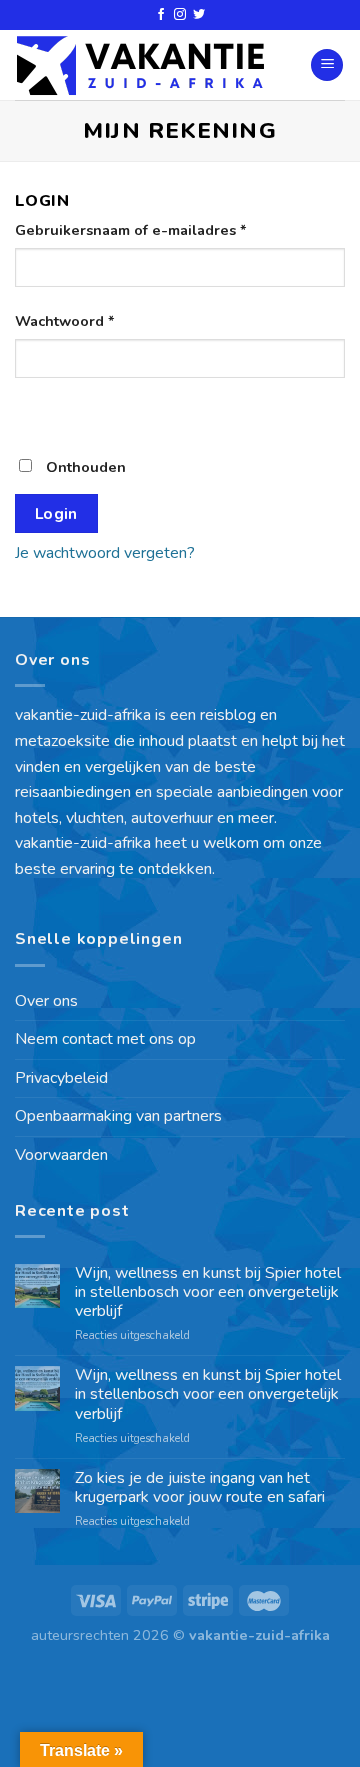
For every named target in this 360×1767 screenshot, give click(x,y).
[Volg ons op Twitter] (199, 15)
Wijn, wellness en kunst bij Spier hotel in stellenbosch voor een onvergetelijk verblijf (208, 1293)
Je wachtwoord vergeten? (105, 553)
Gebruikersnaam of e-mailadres (131, 230)
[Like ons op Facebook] (161, 15)
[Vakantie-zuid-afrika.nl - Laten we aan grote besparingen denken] (140, 65)
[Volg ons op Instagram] (180, 15)
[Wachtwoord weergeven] (34, 413)
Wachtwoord (65, 321)
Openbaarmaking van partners (118, 1116)
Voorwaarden (61, 1155)
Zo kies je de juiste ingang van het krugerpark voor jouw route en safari (200, 1488)
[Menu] (327, 65)
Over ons (46, 1001)
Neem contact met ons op (105, 1039)
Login (56, 513)
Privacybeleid (61, 1078)
